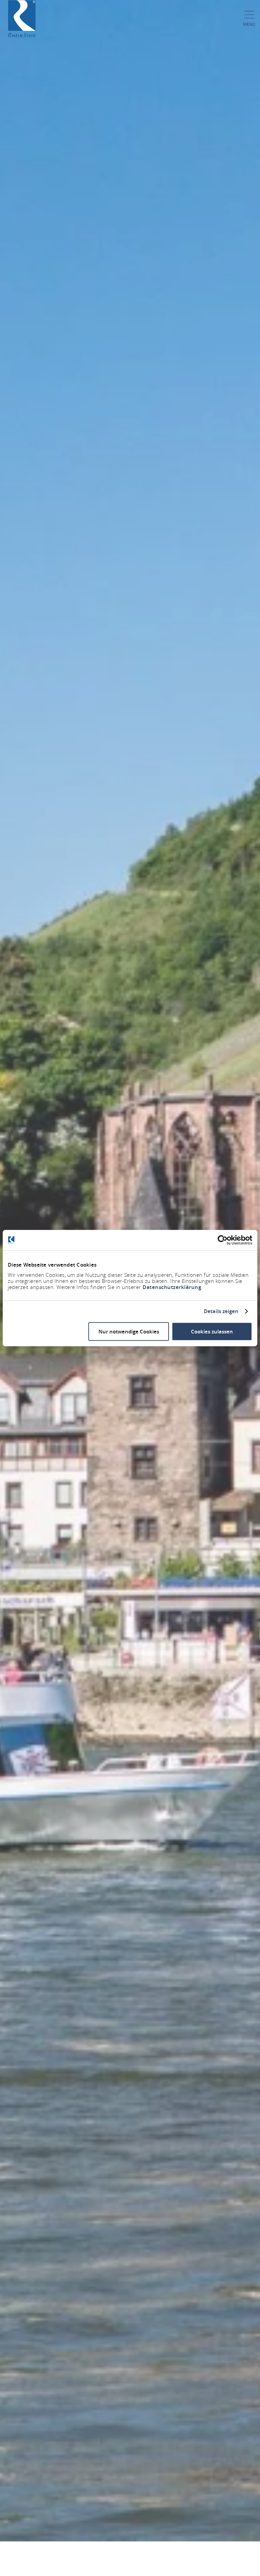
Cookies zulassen (212, 1331)
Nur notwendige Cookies (129, 1331)
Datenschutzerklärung (172, 1287)
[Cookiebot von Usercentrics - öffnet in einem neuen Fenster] (223, 1240)
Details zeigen (221, 1311)
